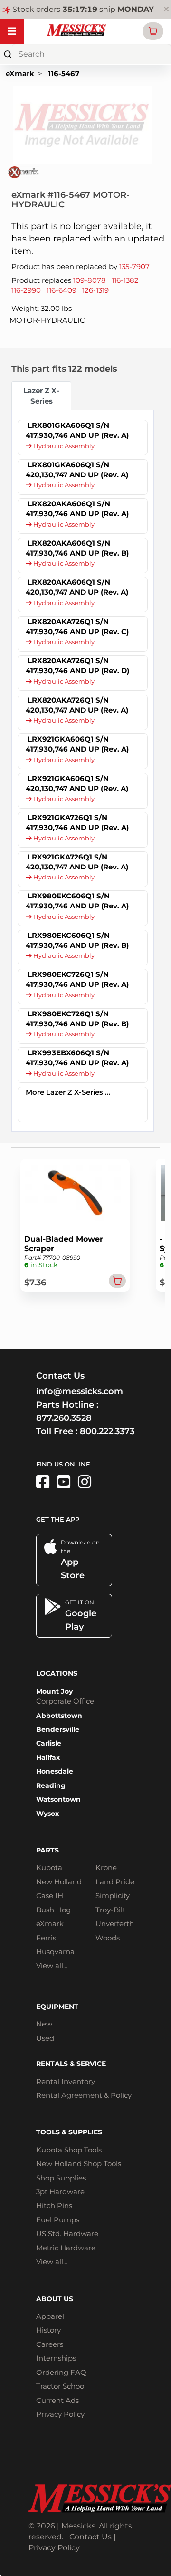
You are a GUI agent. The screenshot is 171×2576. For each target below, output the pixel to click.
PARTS (47, 1850)
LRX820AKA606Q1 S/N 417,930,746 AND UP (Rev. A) (77, 509)
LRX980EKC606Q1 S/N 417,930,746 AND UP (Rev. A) (77, 901)
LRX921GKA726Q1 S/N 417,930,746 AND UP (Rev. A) (77, 822)
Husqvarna (55, 1952)
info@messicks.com (80, 1391)
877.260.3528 (64, 1418)
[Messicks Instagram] (85, 1482)
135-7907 (134, 266)
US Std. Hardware (67, 2233)
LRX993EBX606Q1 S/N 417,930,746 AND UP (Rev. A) (77, 1058)
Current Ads (57, 2400)
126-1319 (95, 290)
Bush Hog (53, 1910)
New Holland (59, 1882)
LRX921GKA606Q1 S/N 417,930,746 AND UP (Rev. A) (77, 744)
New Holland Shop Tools (79, 2164)
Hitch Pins (54, 2205)
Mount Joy (54, 1691)
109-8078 (90, 280)
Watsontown (58, 1799)
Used (45, 2038)
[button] (153, 31)
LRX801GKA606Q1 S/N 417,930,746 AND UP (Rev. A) (77, 430)
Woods (108, 1938)
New (44, 2024)
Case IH (50, 1896)
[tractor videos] (64, 1482)
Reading (51, 1785)
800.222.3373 (107, 1431)
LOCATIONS (57, 1673)
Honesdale (55, 1771)
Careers (50, 2344)
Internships (56, 2358)
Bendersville (58, 1729)
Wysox (47, 1814)
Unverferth (115, 1924)
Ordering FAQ (61, 2372)
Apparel (50, 2316)
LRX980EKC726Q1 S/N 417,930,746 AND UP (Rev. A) (77, 979)
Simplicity (113, 1896)
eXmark (20, 73)
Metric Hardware (66, 2248)
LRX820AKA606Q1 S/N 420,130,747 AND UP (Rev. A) (77, 587)
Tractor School (61, 2386)
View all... (52, 1965)
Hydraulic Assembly (63, 446)
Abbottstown (59, 1716)
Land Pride (115, 1882)
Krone (106, 1867)
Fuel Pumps (58, 2220)
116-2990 (26, 290)
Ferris (46, 1938)
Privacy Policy (60, 2414)
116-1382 (125, 280)
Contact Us (90, 2537)
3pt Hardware (60, 2192)
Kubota (49, 1867)
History (48, 2330)
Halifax (48, 1757)
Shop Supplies (61, 2178)
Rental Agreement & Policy (84, 2095)
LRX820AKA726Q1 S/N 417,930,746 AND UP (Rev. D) (77, 666)
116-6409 (62, 290)
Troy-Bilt (110, 1910)
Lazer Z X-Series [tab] (41, 396)
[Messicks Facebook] (43, 1482)
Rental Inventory (66, 2081)
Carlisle (49, 1743)
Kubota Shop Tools (69, 2150)
